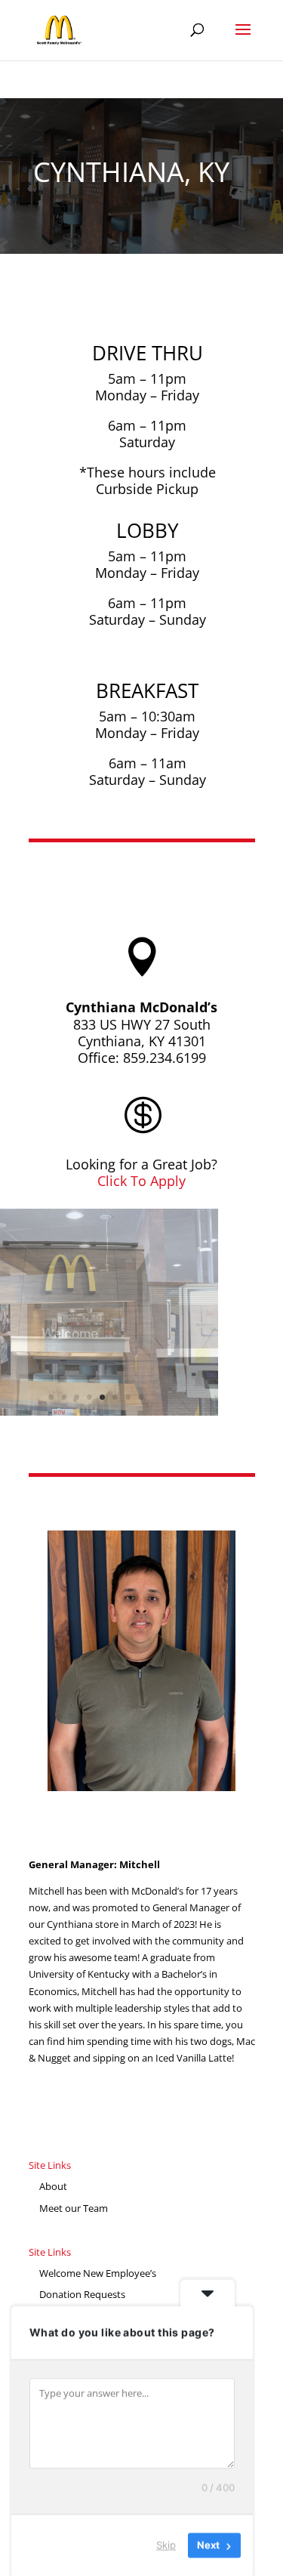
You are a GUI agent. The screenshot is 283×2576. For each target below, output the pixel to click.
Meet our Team (74, 2208)
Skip (166, 2545)
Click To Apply (141, 1181)
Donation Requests (82, 2294)
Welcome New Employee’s (98, 2273)
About (53, 2186)
